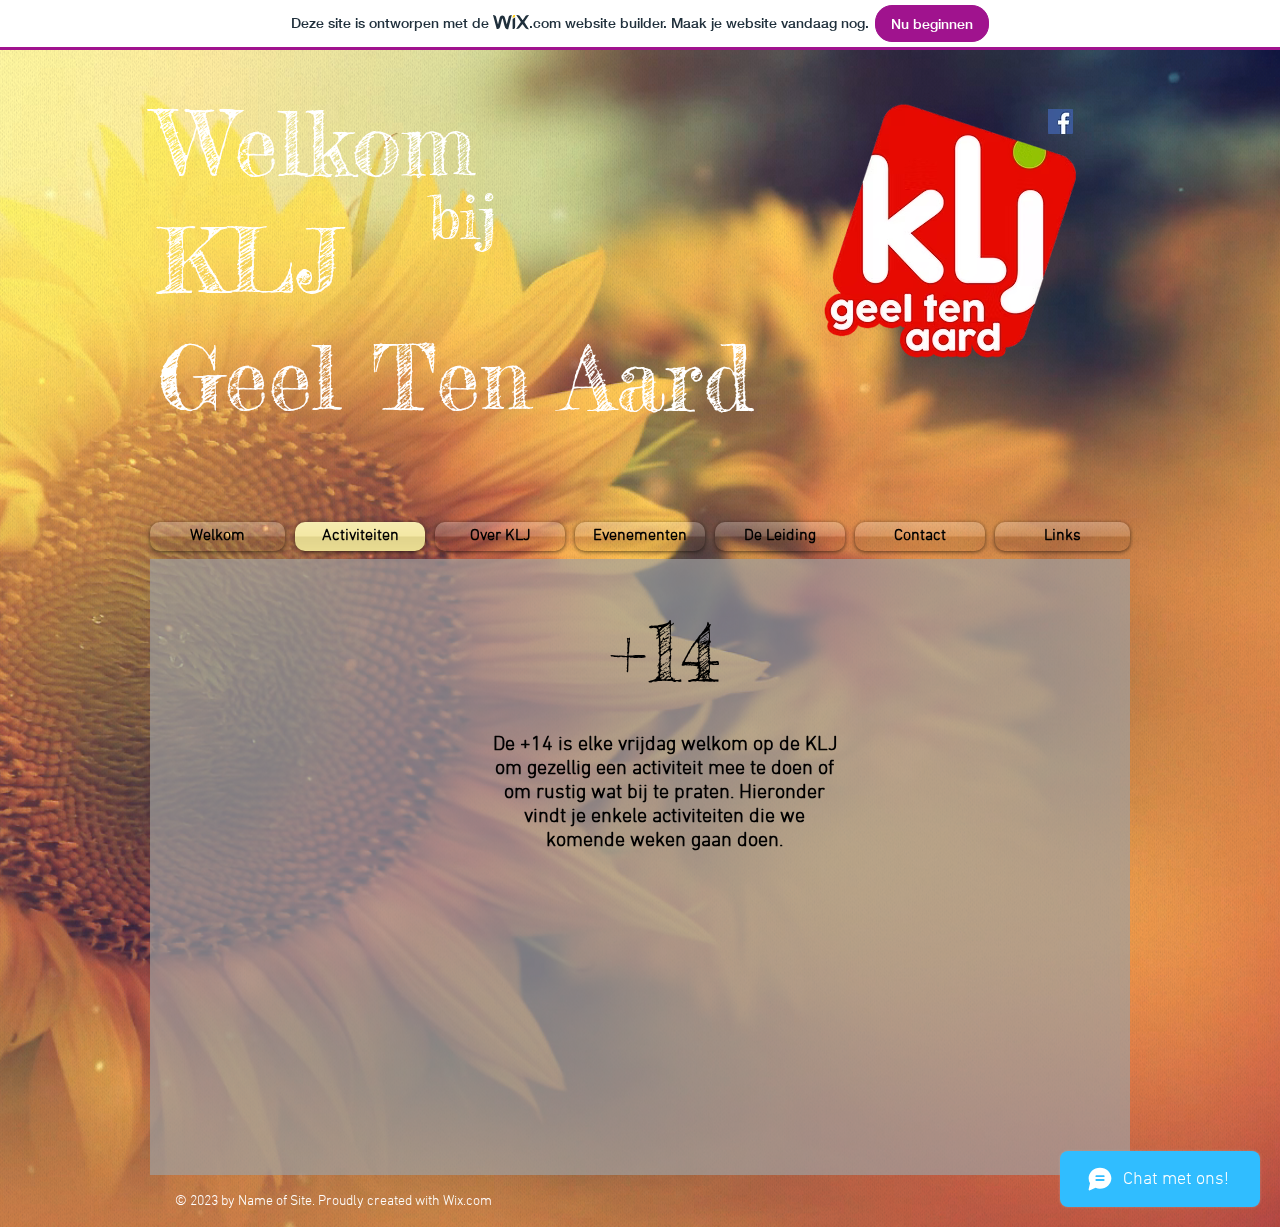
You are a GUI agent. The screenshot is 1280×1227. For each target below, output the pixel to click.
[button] (640, 536)
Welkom (316, 144)
